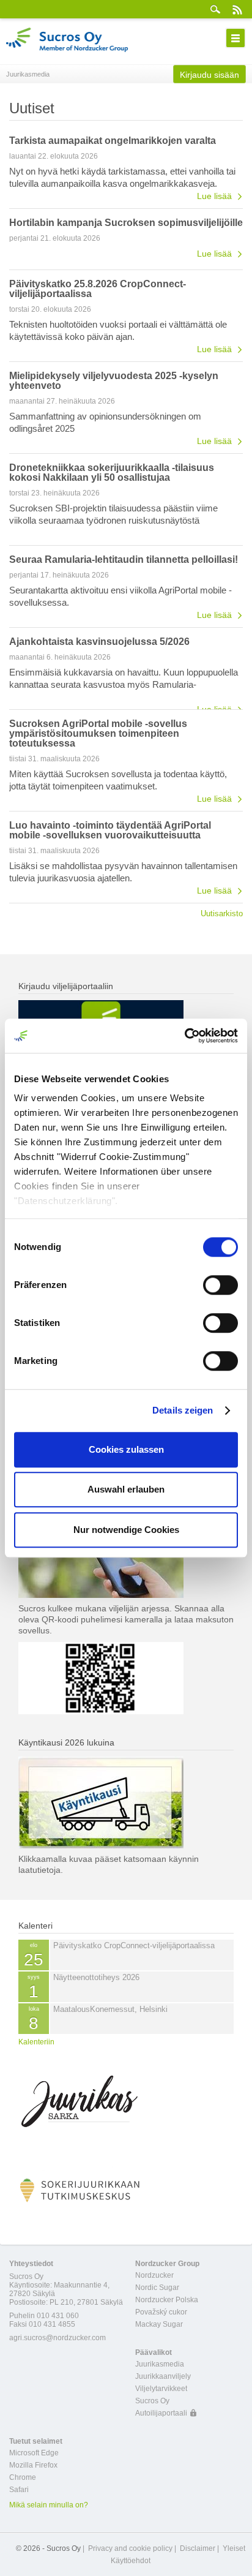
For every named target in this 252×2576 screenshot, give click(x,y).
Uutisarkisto (222, 913)
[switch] (220, 1285)
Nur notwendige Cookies (126, 1530)
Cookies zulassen (126, 1449)
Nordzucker (154, 2275)
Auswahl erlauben (126, 1489)
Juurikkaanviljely (163, 2376)
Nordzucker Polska (167, 2300)
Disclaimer (198, 2548)
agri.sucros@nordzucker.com (57, 2338)
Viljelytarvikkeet (161, 2389)
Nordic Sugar (157, 2288)
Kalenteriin (36, 2042)
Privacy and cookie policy (130, 2548)
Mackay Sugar (159, 2324)
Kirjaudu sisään (209, 75)
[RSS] (237, 9)
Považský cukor (161, 2312)
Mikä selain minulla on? (49, 2505)
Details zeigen (183, 1410)
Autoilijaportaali (161, 2413)
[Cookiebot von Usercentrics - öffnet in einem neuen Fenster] (184, 1036)
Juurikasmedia (160, 2364)
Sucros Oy (152, 2401)
